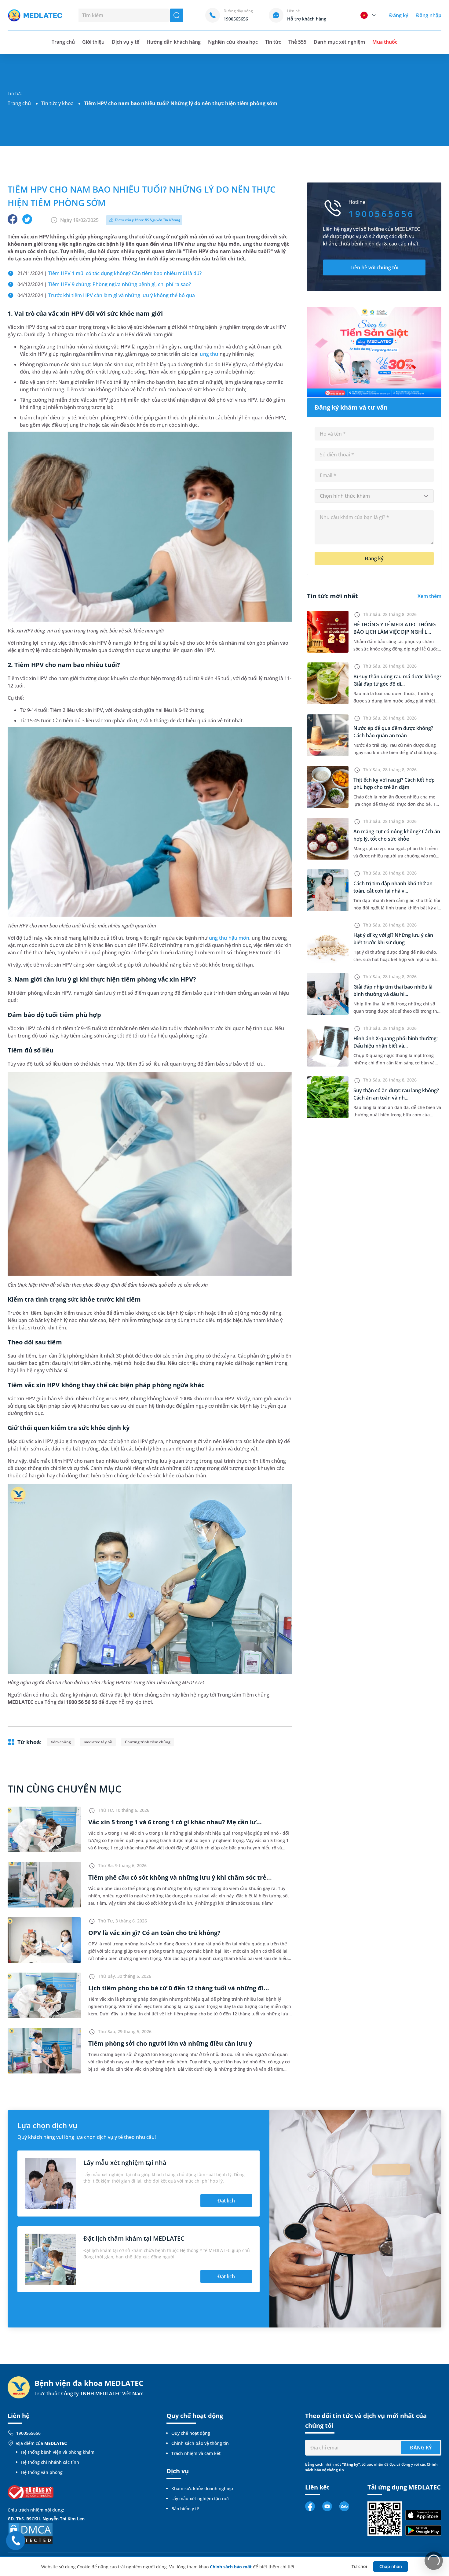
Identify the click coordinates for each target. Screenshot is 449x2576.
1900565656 (28, 2433)
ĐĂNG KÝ (421, 2448)
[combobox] (374, 496)
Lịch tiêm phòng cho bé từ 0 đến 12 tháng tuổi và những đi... (179, 1988)
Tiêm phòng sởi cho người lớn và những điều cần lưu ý (170, 2043)
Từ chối (359, 2566)
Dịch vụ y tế (125, 42)
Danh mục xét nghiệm (339, 42)
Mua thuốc (385, 42)
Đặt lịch (226, 2201)
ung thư (209, 354)
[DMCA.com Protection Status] (31, 2533)
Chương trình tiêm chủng (148, 1742)
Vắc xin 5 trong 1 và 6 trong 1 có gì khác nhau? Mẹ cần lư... (175, 1822)
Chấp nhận (391, 2566)
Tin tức (273, 42)
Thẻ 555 (297, 42)
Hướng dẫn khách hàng (174, 42)
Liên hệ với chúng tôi (374, 267)
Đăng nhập (429, 15)
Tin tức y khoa (57, 103)
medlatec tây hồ (98, 1742)
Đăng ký (399, 15)
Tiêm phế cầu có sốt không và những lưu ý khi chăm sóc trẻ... (180, 1877)
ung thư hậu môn (229, 938)
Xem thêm (429, 596)
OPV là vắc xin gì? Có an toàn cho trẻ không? (154, 1933)
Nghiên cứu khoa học (233, 42)
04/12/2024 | (104, 284)
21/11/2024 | (110, 273)
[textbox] (374, 496)
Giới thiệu (93, 42)
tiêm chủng (61, 1742)
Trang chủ (19, 103)
